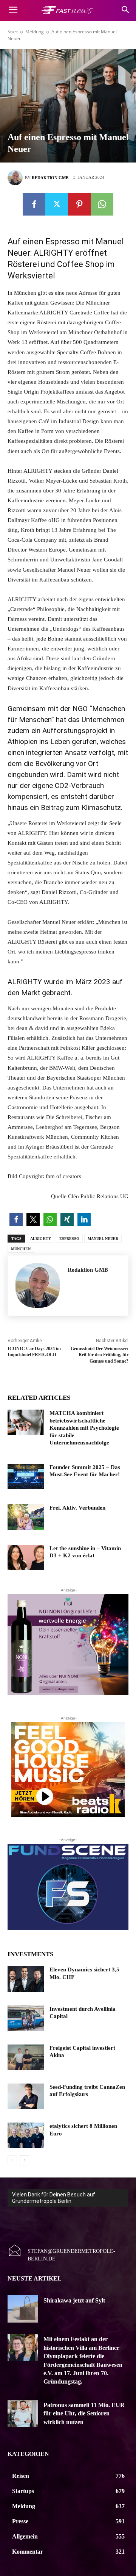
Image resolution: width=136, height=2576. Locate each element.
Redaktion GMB (50, 178)
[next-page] (24, 2160)
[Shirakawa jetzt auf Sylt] (23, 2309)
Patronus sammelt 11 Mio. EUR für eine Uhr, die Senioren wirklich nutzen (84, 2413)
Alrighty (41, 1239)
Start (13, 32)
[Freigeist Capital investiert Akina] (26, 2057)
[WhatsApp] (102, 204)
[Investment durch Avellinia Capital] (26, 2018)
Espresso (69, 1239)
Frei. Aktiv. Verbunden (77, 1508)
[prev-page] (12, 2160)
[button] (16, 1220)
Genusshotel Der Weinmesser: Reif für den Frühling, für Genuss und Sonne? (100, 1355)
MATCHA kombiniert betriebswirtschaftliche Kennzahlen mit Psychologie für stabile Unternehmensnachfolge (84, 1428)
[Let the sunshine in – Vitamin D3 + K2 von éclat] (26, 1558)
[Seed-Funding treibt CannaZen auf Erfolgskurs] (26, 2096)
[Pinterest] (79, 204)
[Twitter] (57, 204)
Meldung (35, 32)
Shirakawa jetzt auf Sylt (74, 2300)
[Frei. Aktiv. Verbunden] (26, 1517)
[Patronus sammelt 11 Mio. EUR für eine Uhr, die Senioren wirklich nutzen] (23, 2413)
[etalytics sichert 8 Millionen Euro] (26, 2135)
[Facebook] (34, 204)
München (21, 1249)
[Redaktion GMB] (16, 178)
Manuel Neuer (103, 1239)
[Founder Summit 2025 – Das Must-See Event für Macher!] (26, 1476)
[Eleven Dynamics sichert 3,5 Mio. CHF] (26, 1979)
